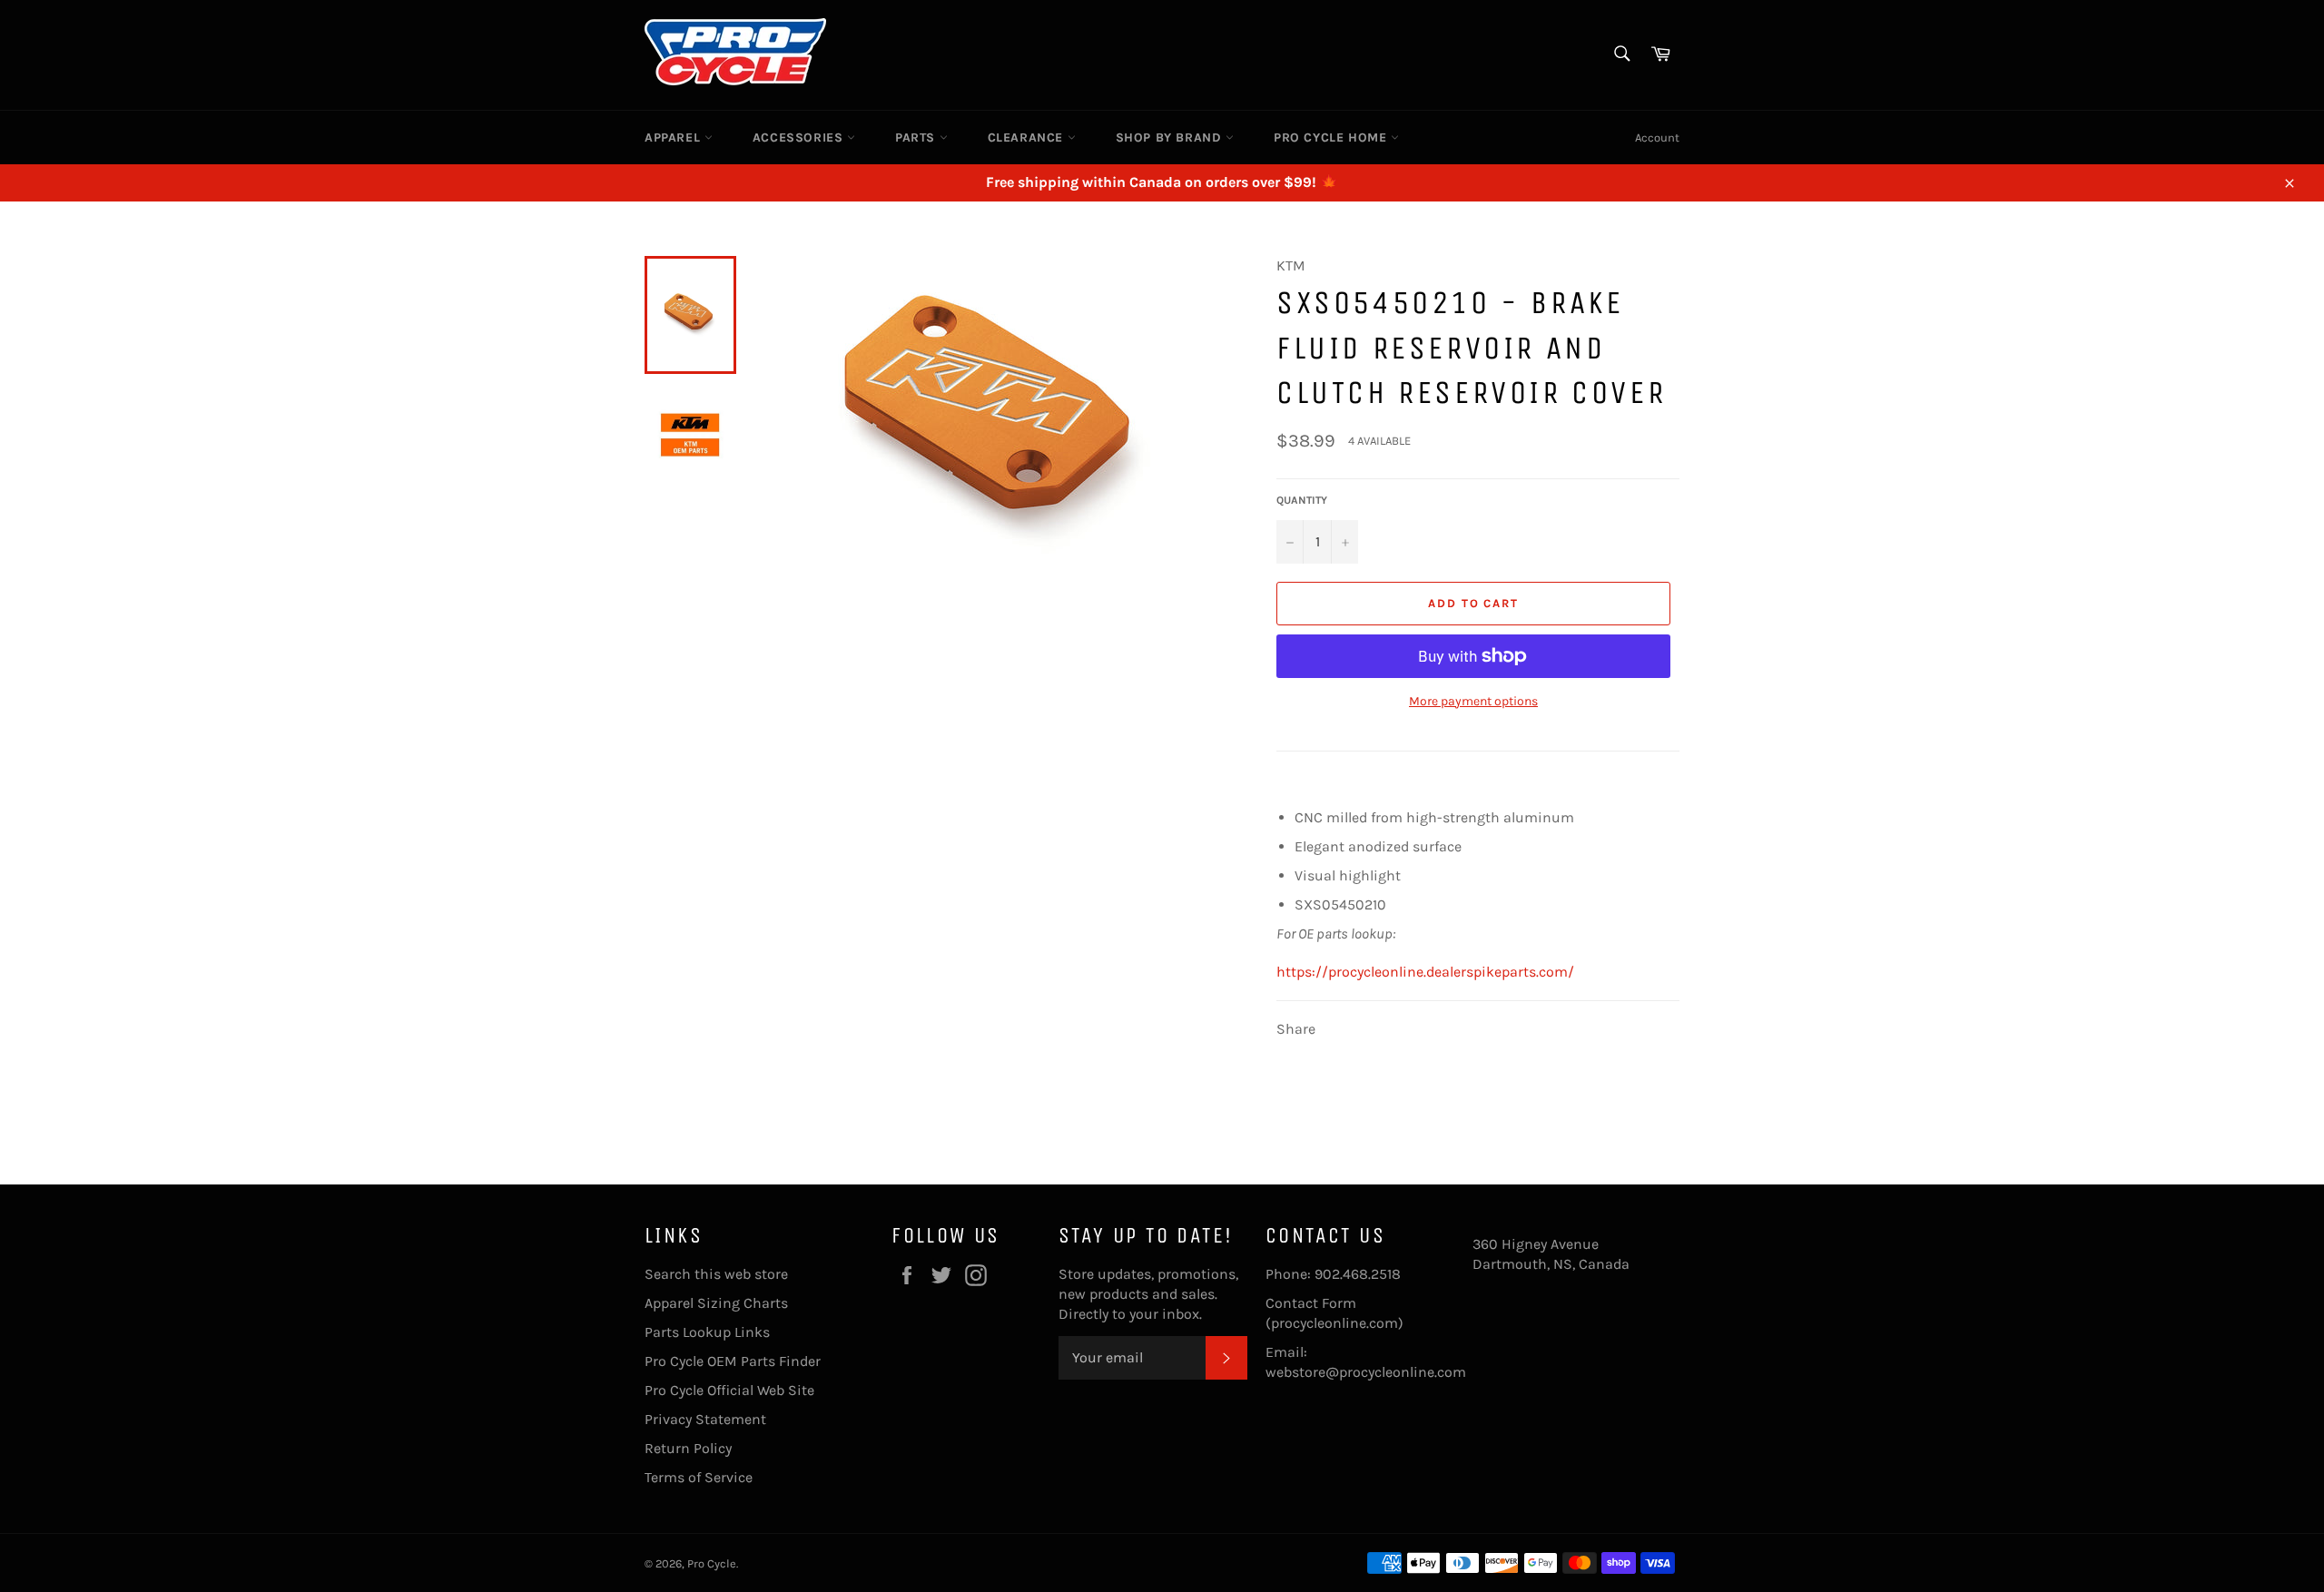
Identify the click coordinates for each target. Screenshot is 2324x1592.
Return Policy (688, 1448)
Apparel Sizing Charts (716, 1303)
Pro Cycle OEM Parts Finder (733, 1361)
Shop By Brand (1171, 138)
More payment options (1473, 701)
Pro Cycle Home (1332, 138)
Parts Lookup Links (707, 1332)
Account (1657, 138)
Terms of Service (699, 1477)
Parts (917, 138)
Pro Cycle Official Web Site (729, 1390)
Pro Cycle (712, 1563)
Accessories (800, 138)
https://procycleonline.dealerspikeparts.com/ (1425, 972)
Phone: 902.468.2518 (1333, 1274)
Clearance (1028, 138)
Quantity (1302, 500)
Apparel (675, 138)
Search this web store (716, 1274)
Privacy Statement (705, 1419)
